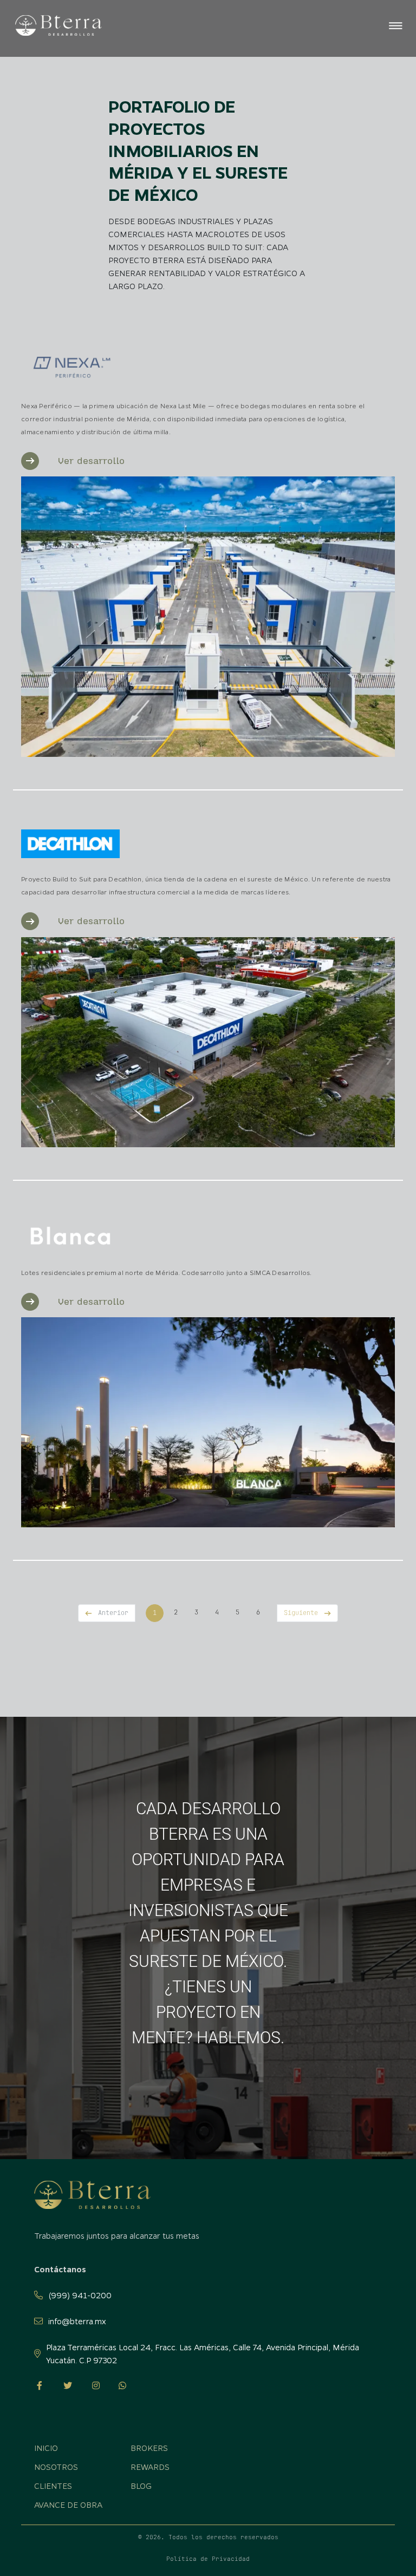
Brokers (149, 2448)
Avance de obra (68, 2505)
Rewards (150, 2467)
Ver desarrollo (91, 461)
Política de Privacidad (208, 2559)
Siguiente (301, 1613)
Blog (141, 2486)
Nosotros (56, 2467)
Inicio (20, 80)
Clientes (53, 2486)
